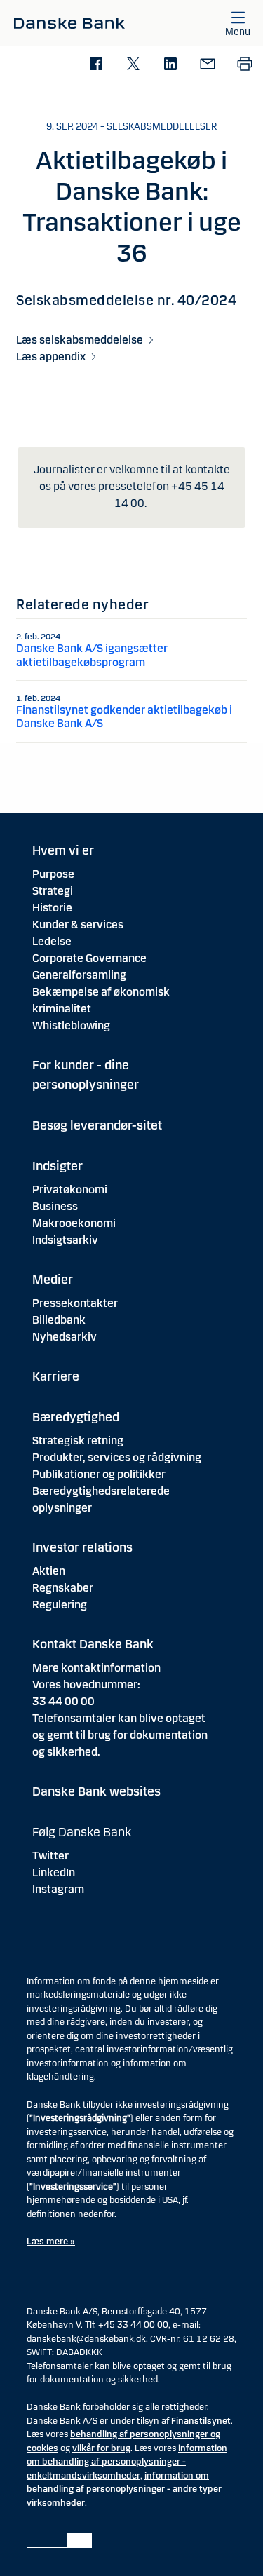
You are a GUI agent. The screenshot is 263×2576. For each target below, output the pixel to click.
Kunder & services (78, 924)
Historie (52, 908)
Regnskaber (63, 1588)
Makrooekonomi (74, 1223)
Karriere (56, 1376)
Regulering (60, 1605)
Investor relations (82, 1547)
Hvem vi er (63, 850)
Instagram (58, 1889)
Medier (53, 1280)
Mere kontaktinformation (96, 1668)
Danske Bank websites (96, 1791)
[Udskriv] (244, 65)
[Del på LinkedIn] (170, 65)
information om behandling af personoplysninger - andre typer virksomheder (124, 2489)
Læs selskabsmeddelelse (80, 340)
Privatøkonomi (70, 1189)
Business (55, 1206)
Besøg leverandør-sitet (97, 1125)
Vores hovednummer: (86, 1684)
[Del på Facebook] (96, 65)
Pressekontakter (75, 1303)
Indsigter (58, 1166)
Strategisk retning (78, 1440)
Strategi (53, 891)
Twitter (50, 1856)
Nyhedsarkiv (65, 1337)
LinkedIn (54, 1872)
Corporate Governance (89, 958)
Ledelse (52, 941)
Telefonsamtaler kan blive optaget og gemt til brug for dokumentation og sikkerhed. (120, 1735)
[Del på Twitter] (133, 65)
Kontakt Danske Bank (93, 1644)
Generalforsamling (79, 975)
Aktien (49, 1571)
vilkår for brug (101, 2448)
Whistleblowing (71, 1025)
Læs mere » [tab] (51, 2242)
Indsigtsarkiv (65, 1240)
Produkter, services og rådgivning (117, 1457)
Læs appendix (51, 357)
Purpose (53, 874)
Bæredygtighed (76, 1417)
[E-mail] (207, 65)
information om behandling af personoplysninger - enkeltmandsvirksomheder (127, 2462)
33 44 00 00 (63, 1701)
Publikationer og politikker (99, 1474)
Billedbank (59, 1320)
